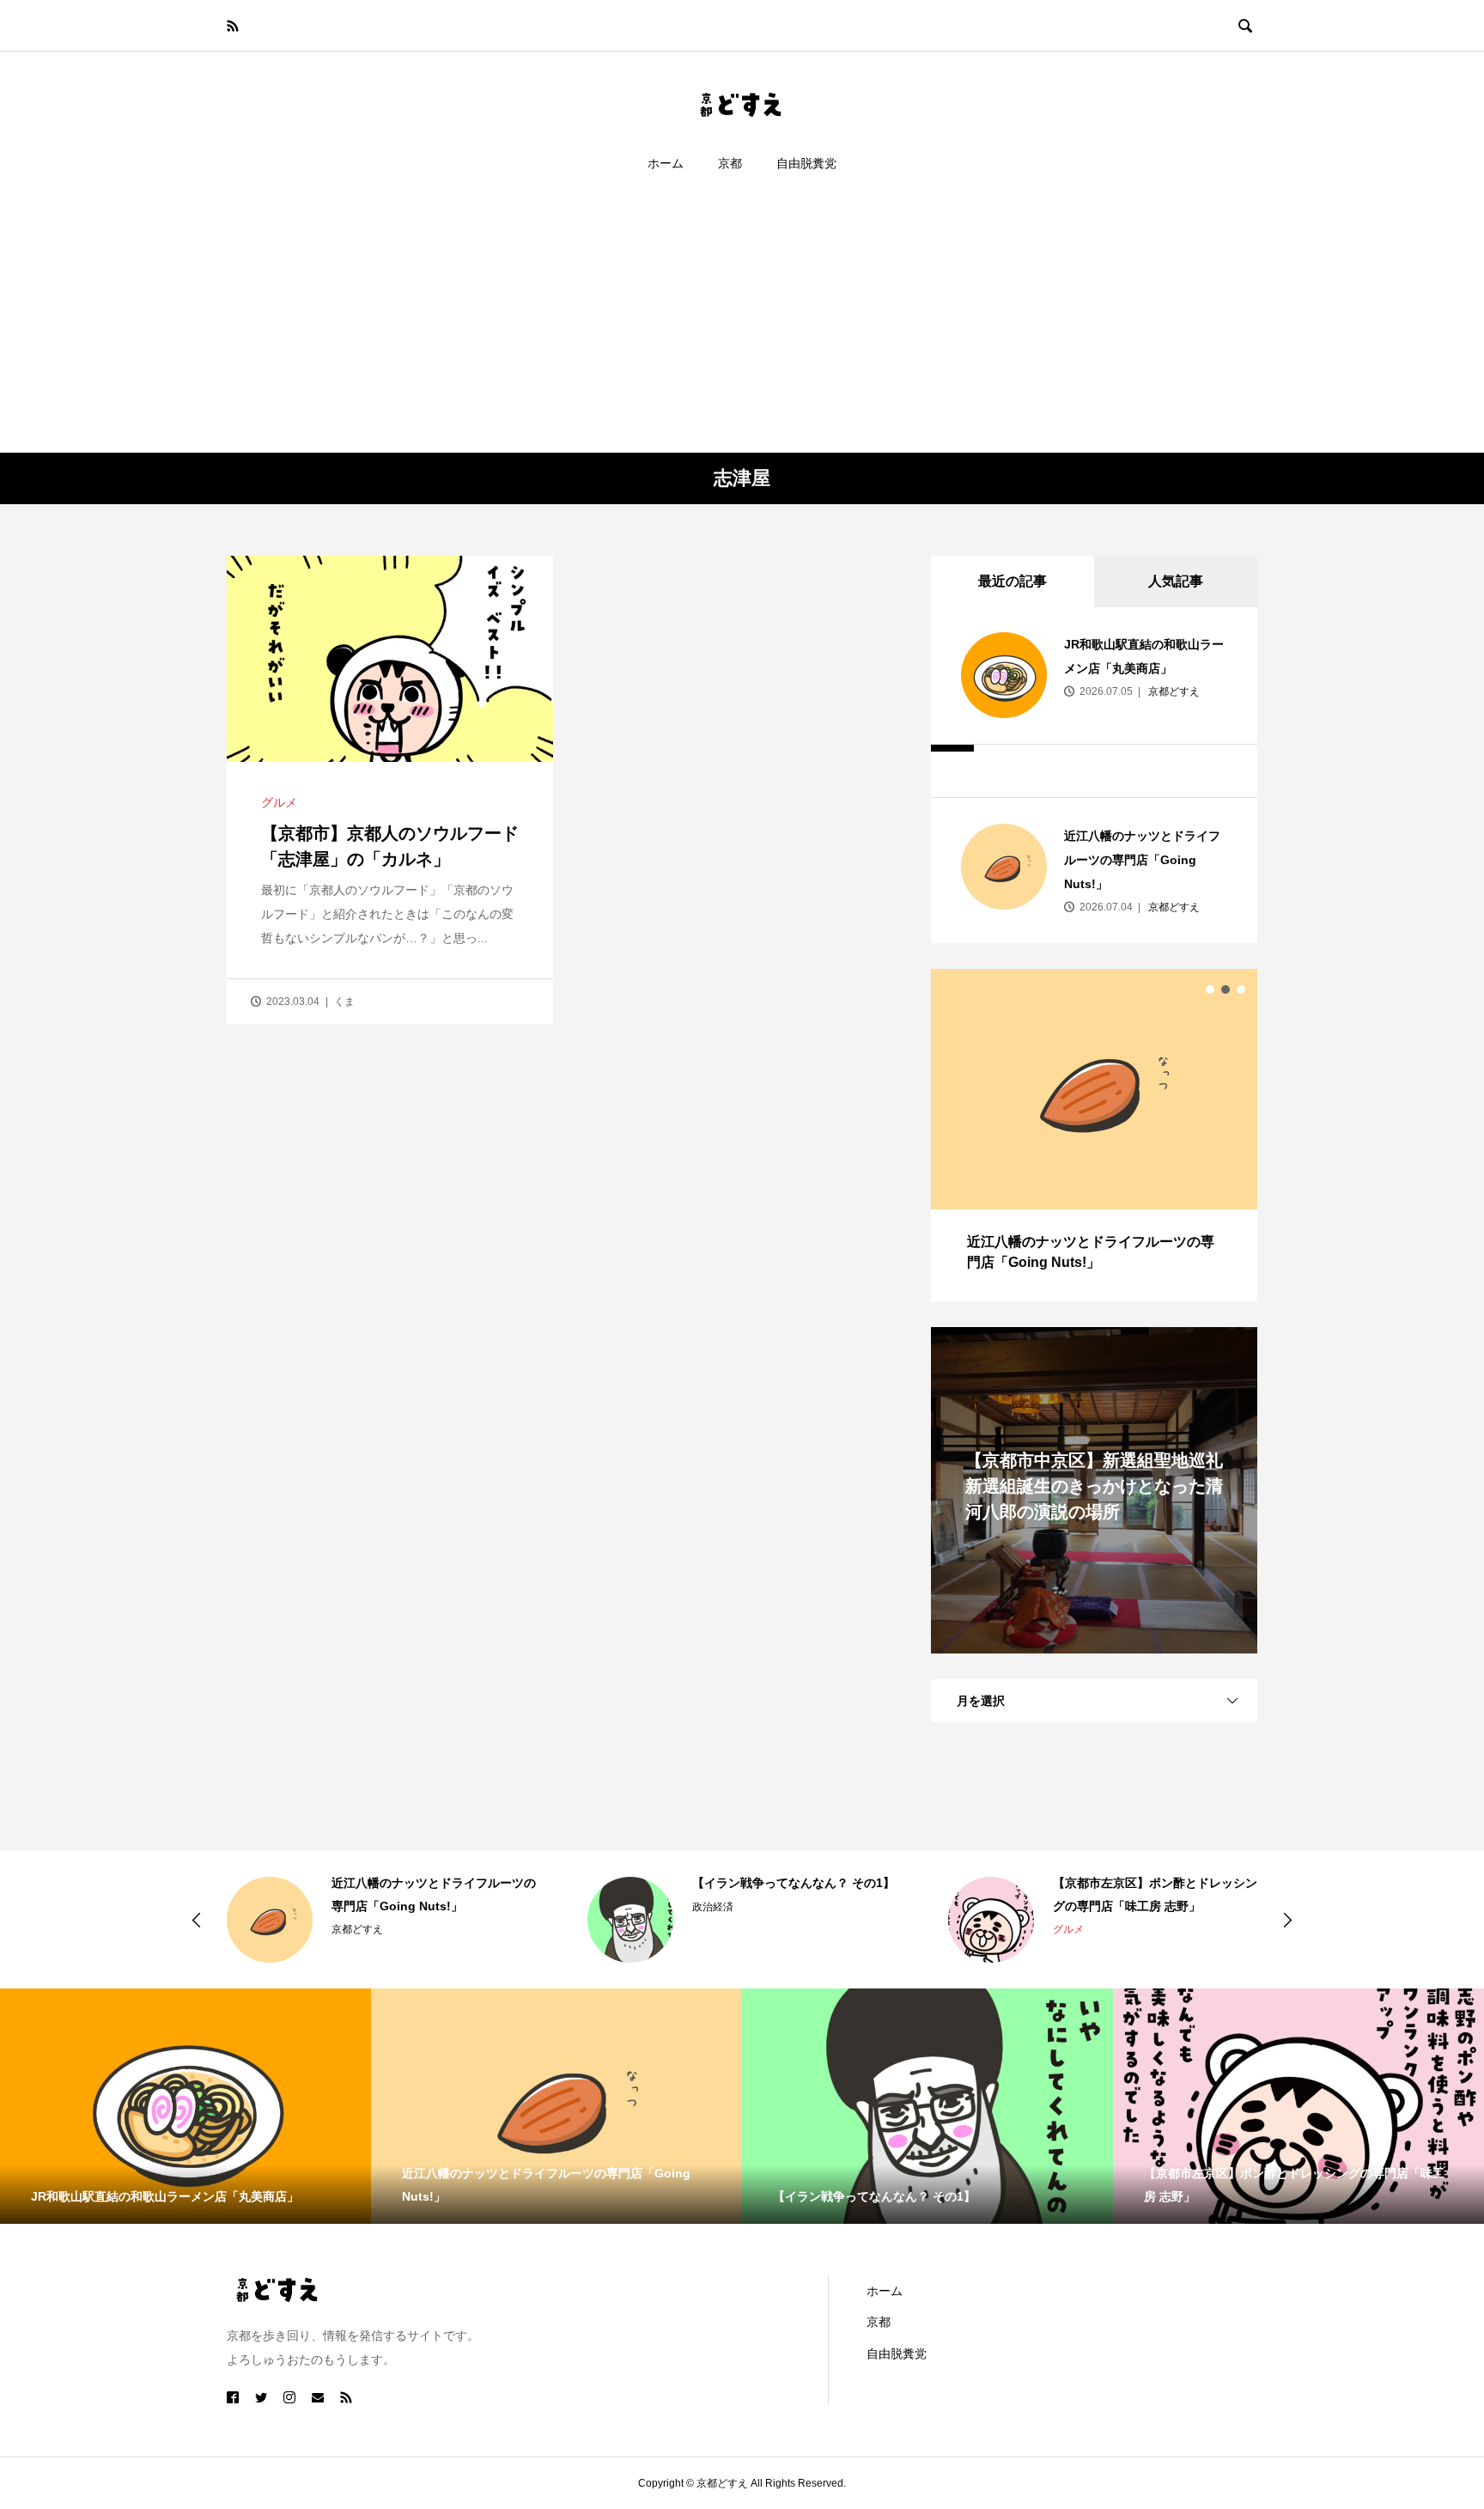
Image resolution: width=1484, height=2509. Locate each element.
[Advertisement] (742, 324)
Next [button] (1287, 1920)
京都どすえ (1173, 691)
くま (344, 1002)
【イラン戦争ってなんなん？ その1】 (794, 1883)
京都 (730, 163)
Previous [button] (197, 1920)
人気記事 (1176, 581)
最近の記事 (1013, 581)
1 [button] (1210, 990)
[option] (1094, 1135)
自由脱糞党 (806, 163)
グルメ (279, 802)
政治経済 (713, 1907)
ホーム (666, 163)
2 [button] (1226, 990)
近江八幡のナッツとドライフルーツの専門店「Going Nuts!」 (1142, 860)
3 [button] (1241, 990)
